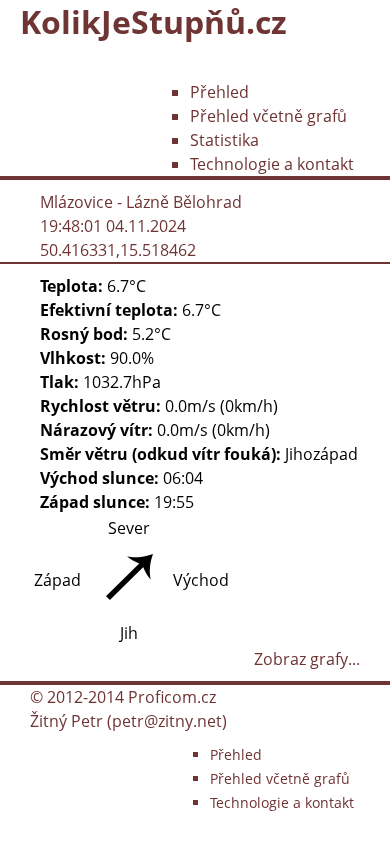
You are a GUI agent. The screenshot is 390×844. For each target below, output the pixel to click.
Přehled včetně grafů (268, 116)
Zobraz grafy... (307, 659)
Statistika (224, 140)
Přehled (219, 92)
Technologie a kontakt (272, 164)
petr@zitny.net (167, 721)
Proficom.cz (172, 697)
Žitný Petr (66, 721)
